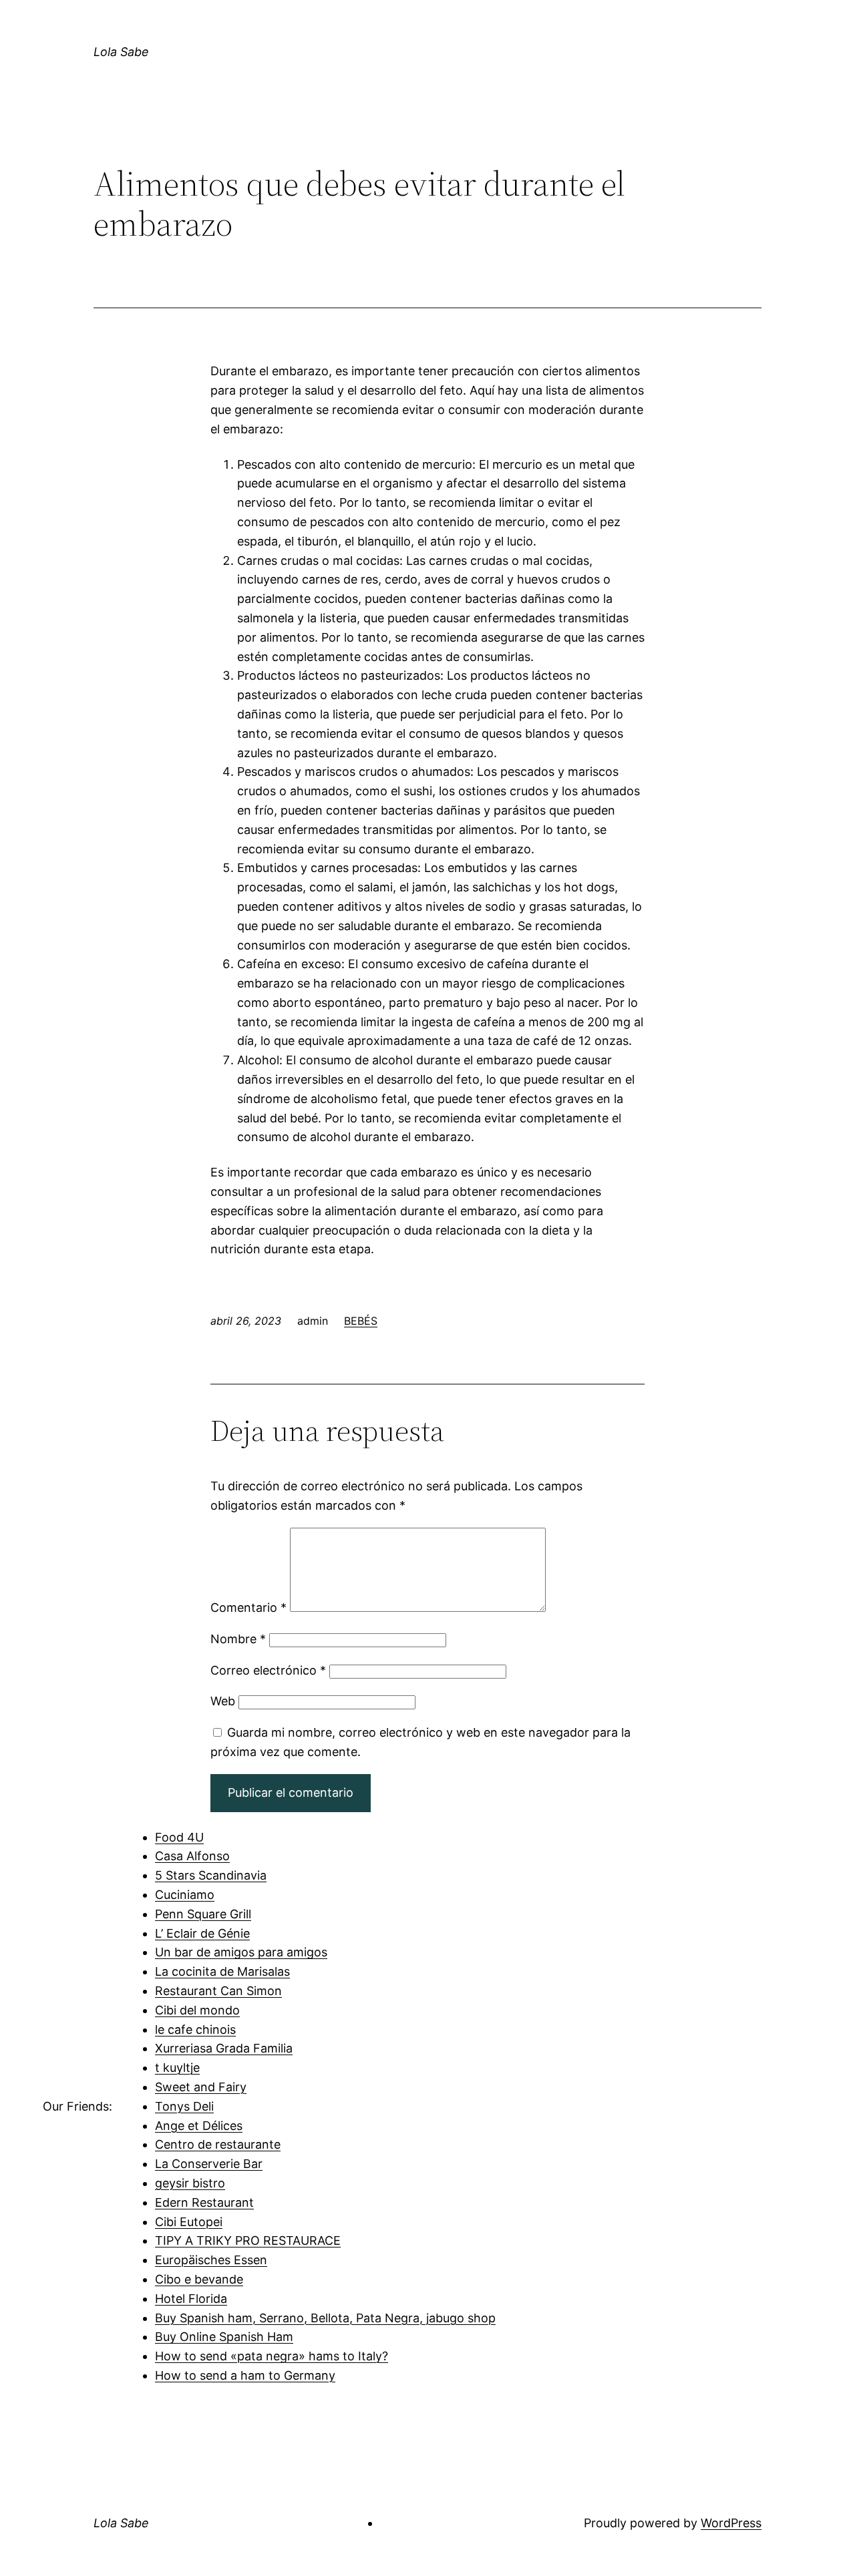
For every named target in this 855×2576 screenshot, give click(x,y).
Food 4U (179, 1837)
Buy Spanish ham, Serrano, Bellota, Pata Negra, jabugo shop (325, 2318)
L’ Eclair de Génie (202, 1933)
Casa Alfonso (192, 1856)
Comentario (248, 1607)
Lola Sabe (121, 52)
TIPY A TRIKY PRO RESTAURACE (248, 2240)
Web (223, 1701)
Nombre (238, 1639)
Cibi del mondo (197, 2010)
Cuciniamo (185, 1895)
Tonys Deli (184, 2106)
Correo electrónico (268, 1670)
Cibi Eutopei (189, 2222)
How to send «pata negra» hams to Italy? (272, 2356)
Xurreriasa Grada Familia (224, 2048)
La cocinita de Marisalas (222, 1971)
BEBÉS (361, 1321)
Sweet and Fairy (201, 2087)
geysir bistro (190, 2183)
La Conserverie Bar (209, 2164)
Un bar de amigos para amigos (241, 1952)
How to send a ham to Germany (245, 2375)
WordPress (731, 2523)
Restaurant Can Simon (218, 1991)
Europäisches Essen (211, 2260)
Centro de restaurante (218, 2144)
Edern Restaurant (204, 2202)
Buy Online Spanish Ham (224, 2337)
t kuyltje (177, 2068)
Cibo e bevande (199, 2279)
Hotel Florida (191, 2299)
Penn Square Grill (203, 1914)
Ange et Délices (199, 2126)
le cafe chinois (195, 2029)
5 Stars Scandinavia (211, 1875)
